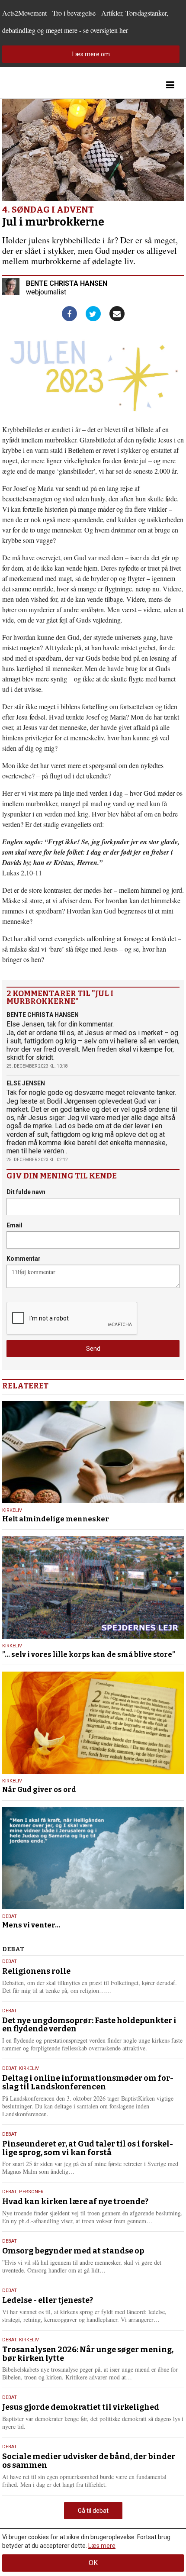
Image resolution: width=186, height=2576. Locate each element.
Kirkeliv (12, 1510)
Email (14, 1225)
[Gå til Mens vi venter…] (93, 1858)
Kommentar (24, 1259)
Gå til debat (93, 2511)
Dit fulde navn (26, 1192)
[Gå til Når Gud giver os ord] (93, 1723)
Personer (31, 2192)
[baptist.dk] (45, 85)
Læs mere (102, 2546)
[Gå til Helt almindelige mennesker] (93, 1452)
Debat (10, 1916)
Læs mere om (91, 54)
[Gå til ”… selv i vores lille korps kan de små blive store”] (93, 1587)
